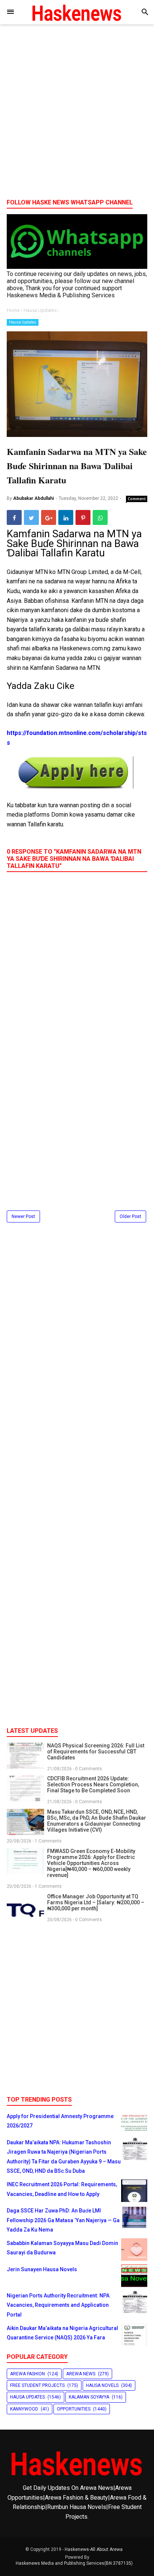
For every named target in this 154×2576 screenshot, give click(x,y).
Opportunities (74, 2409)
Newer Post (23, 1216)
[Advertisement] (77, 114)
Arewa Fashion (27, 2374)
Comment (137, 499)
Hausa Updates (23, 322)
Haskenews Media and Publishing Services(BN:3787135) (74, 2563)
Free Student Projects (37, 2385)
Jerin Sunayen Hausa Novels (42, 2269)
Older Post (130, 1216)
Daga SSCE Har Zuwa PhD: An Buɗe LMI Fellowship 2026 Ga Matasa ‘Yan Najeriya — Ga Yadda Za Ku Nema (63, 2220)
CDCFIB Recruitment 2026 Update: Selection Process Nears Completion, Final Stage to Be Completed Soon (93, 1784)
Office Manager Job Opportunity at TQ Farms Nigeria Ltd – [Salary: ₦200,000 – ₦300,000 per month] (96, 1902)
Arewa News (81, 2374)
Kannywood (24, 2409)
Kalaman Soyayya (89, 2397)
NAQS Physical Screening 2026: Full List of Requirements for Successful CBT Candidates (96, 1752)
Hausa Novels (102, 2385)
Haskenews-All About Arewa (94, 2549)
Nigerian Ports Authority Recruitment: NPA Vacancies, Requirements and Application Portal (58, 2305)
